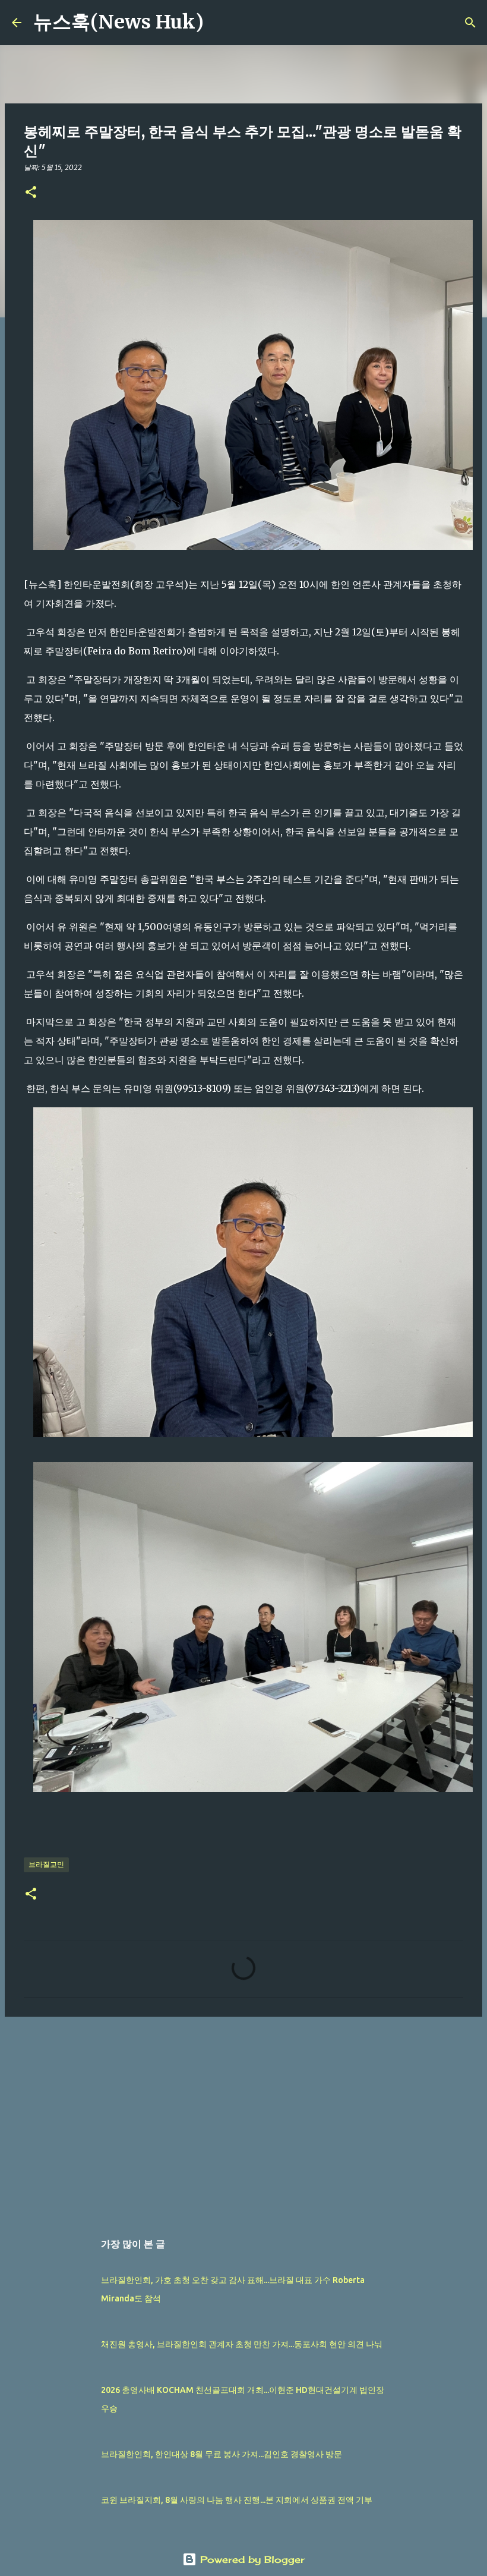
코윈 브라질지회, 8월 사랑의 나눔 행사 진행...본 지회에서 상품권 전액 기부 (237, 2500)
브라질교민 (46, 1864)
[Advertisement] (243, 2118)
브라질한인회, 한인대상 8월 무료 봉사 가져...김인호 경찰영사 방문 (222, 2454)
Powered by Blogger (251, 2559)
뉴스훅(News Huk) (118, 22)
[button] (31, 193)
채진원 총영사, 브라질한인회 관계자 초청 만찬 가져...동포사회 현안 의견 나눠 (242, 2344)
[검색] (220, 23)
